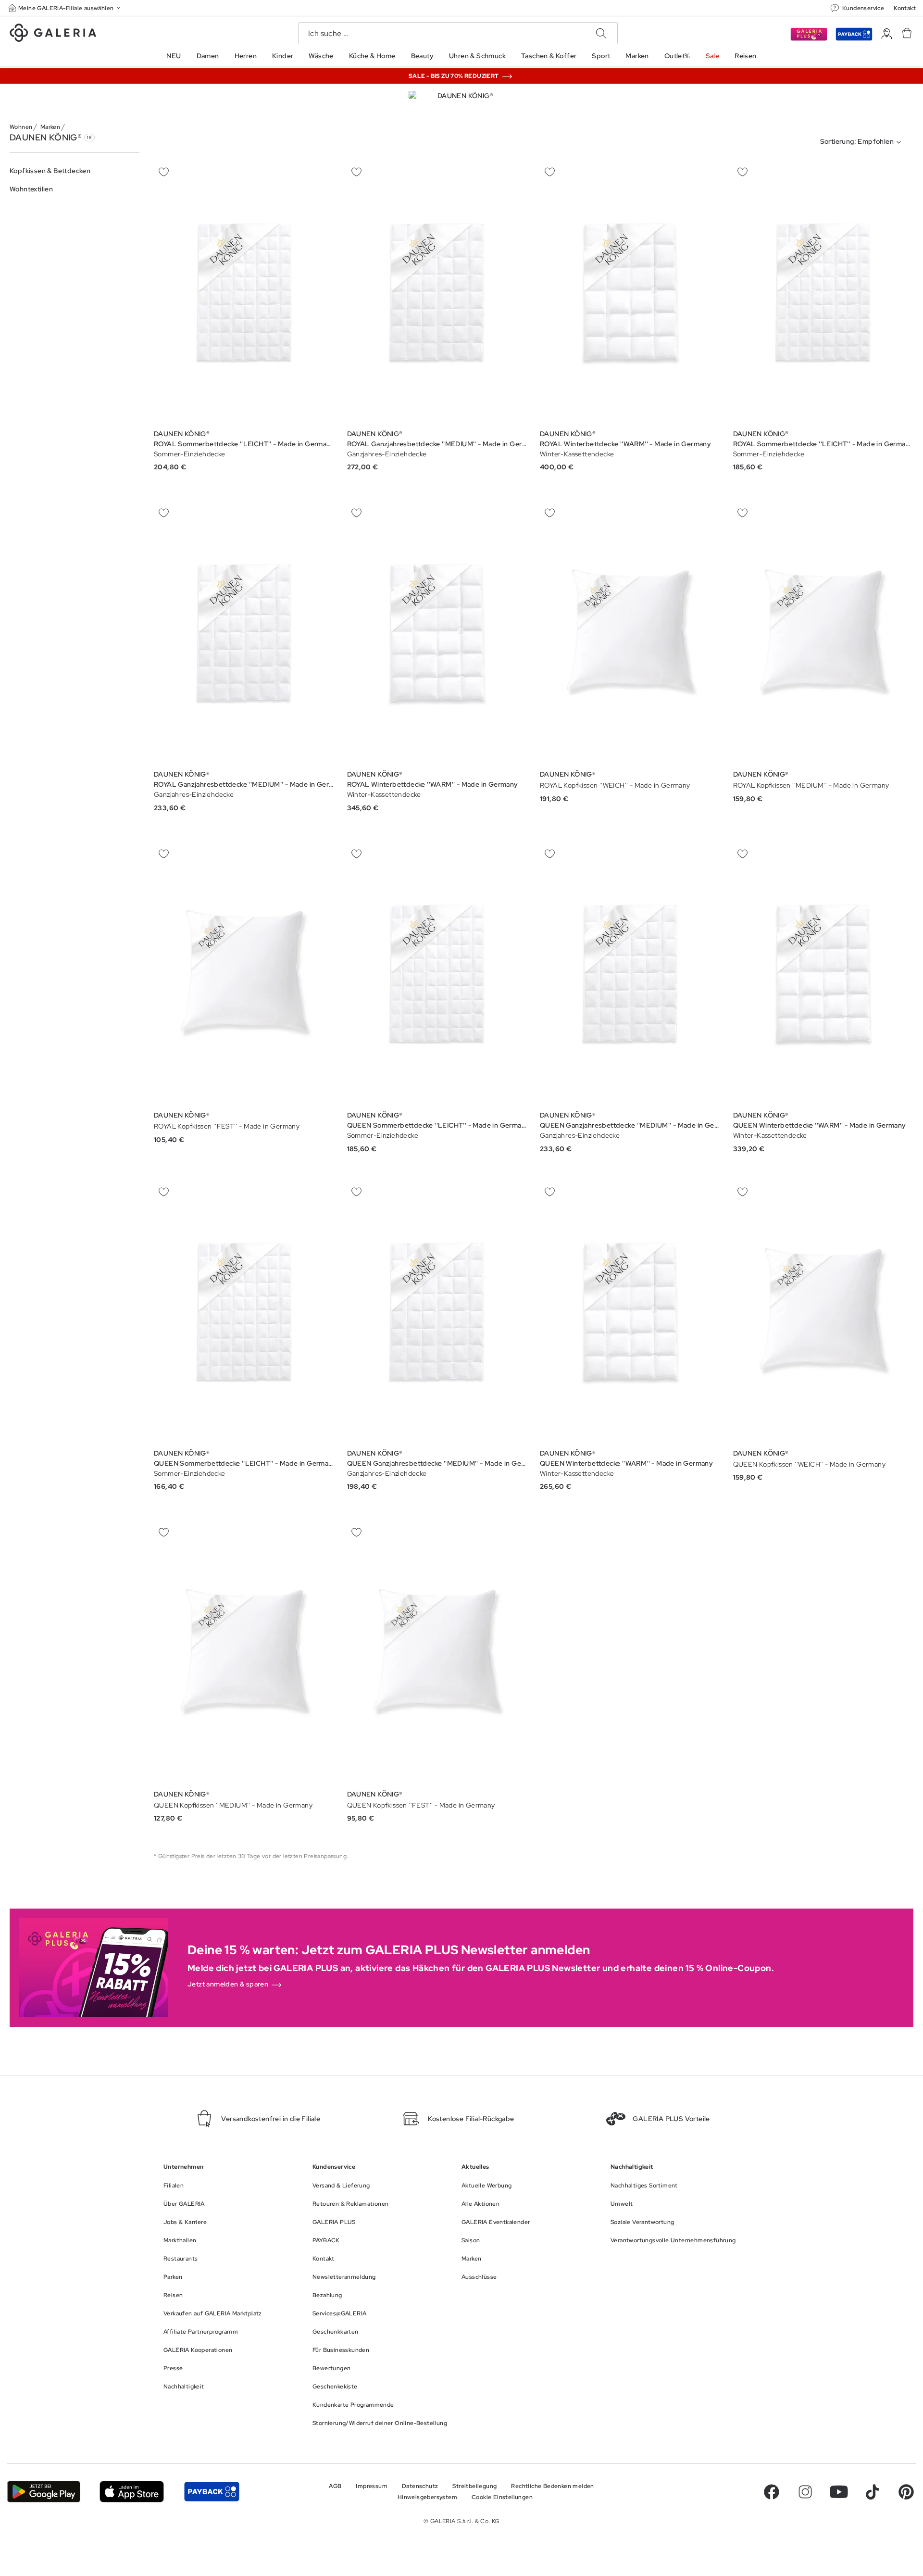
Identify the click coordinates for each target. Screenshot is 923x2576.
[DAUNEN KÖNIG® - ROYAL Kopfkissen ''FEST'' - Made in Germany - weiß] (244, 974)
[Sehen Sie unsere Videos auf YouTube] (839, 2492)
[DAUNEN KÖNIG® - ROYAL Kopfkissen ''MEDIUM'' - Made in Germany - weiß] (823, 634)
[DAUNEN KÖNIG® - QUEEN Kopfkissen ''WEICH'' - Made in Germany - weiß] (823, 1312)
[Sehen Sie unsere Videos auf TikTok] (873, 2492)
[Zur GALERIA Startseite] (53, 34)
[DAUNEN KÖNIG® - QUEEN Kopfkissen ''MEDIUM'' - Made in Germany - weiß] (244, 1653)
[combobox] (863, 142)
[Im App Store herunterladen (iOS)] (132, 2492)
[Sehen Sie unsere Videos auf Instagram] (805, 2492)
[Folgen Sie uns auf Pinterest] (906, 2492)
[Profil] (887, 34)
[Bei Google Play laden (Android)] (44, 2492)
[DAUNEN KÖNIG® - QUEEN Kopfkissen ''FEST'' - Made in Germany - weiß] (437, 1653)
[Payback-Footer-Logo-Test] (212, 2492)
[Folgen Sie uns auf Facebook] (772, 2492)
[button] (65, 8)
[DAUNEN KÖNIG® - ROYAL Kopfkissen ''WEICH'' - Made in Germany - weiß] (630, 634)
